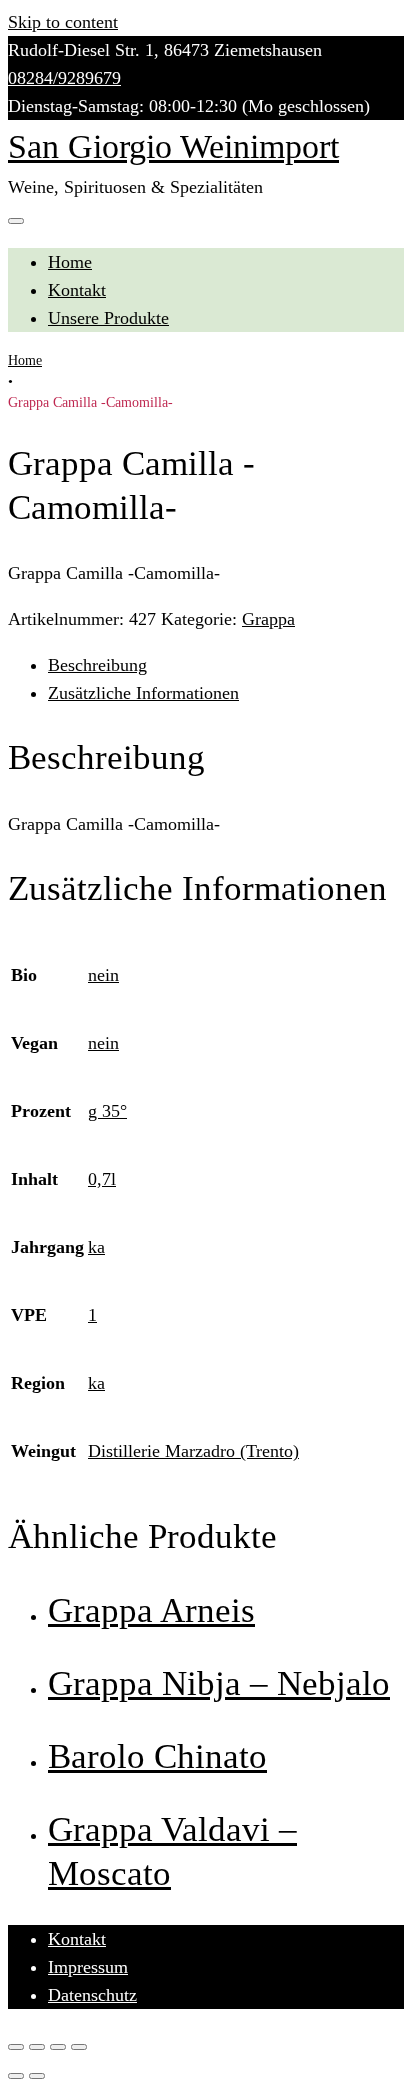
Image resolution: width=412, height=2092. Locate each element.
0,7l (102, 1179)
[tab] (226, 665)
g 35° (107, 1111)
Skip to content (63, 22)
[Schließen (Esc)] (16, 2047)
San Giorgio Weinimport (173, 146)
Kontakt (77, 290)
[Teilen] (37, 2047)
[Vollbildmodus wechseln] (58, 2047)
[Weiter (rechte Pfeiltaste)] (37, 2076)
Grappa (268, 619)
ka (96, 1247)
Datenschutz (92, 1995)
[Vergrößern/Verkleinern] (79, 2047)
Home (70, 262)
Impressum (88, 1967)
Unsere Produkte (108, 318)
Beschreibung (97, 665)
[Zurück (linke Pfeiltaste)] (16, 2076)
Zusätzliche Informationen (143, 693)
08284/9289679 (64, 78)
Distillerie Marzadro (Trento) (193, 1451)
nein (103, 975)
